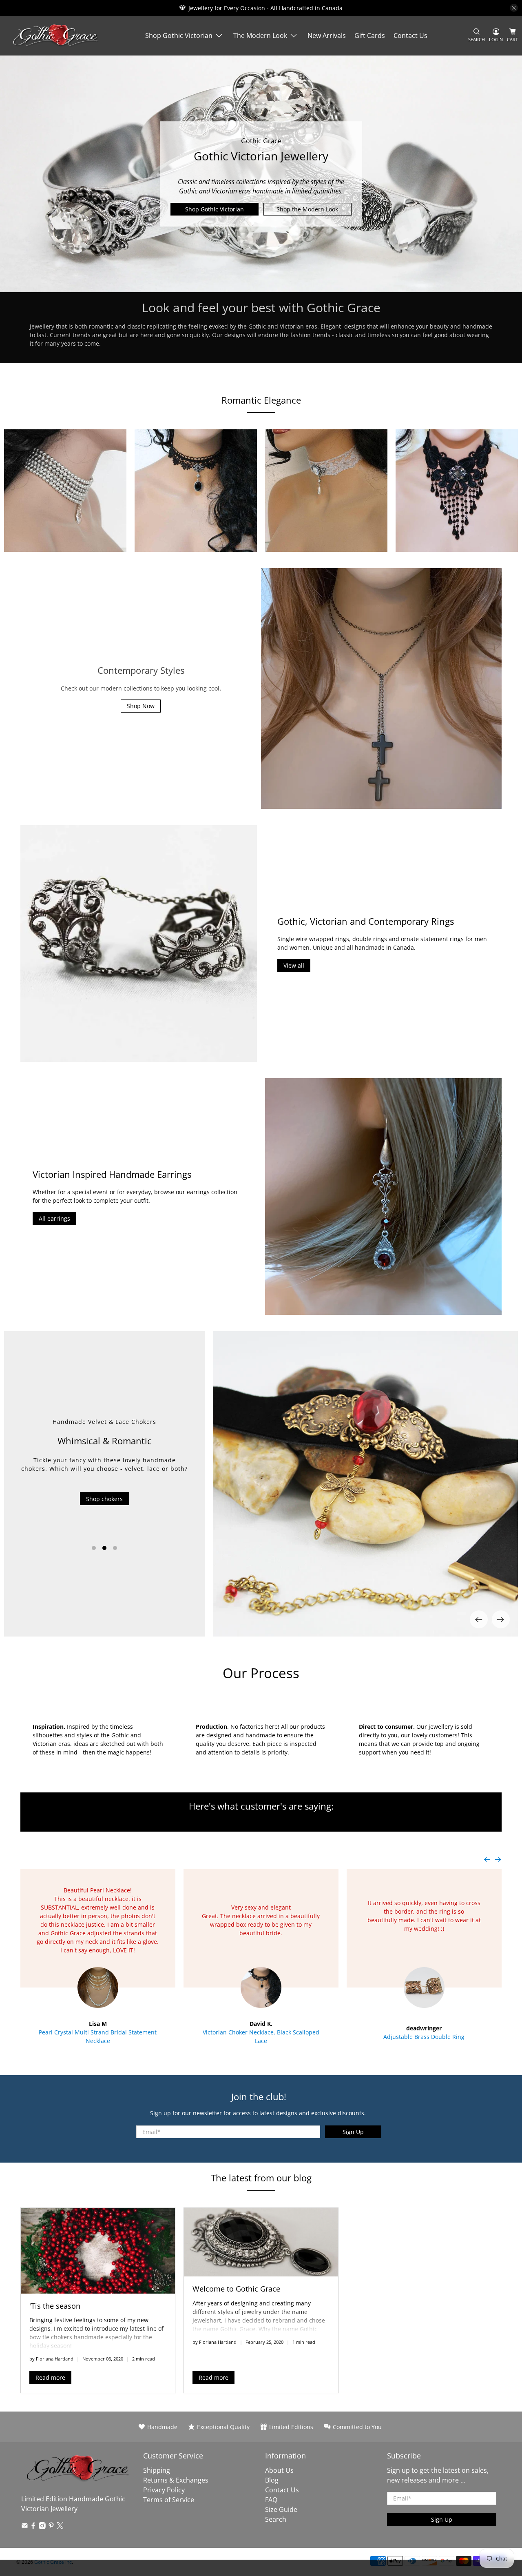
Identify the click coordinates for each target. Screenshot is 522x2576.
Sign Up (353, 2132)
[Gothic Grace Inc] (55, 36)
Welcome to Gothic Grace (236, 2289)
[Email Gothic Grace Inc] (25, 2527)
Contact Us (410, 36)
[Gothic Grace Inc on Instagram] (42, 2527)
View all (294, 965)
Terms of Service (169, 2500)
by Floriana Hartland (51, 2359)
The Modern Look (260, 36)
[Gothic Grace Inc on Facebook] (33, 2527)
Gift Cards (370, 36)
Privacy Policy (164, 2490)
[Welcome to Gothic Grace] (261, 2242)
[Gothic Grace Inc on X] (60, 2527)
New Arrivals (327, 36)
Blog (272, 2480)
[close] (514, 8)
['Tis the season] (98, 2251)
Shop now (104, 1522)
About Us (279, 2470)
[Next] (501, 1619)
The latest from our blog (261, 2178)
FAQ (271, 2500)
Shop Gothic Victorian (179, 36)
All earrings (54, 1218)
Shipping (157, 2470)
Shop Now (141, 706)
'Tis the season (55, 2306)
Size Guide (281, 2509)
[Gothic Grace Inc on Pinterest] (51, 2527)
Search (276, 2519)
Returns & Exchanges (176, 2480)
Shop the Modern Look (307, 209)
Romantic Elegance (261, 400)
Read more (50, 2377)
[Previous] (479, 1619)
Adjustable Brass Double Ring (424, 2037)
